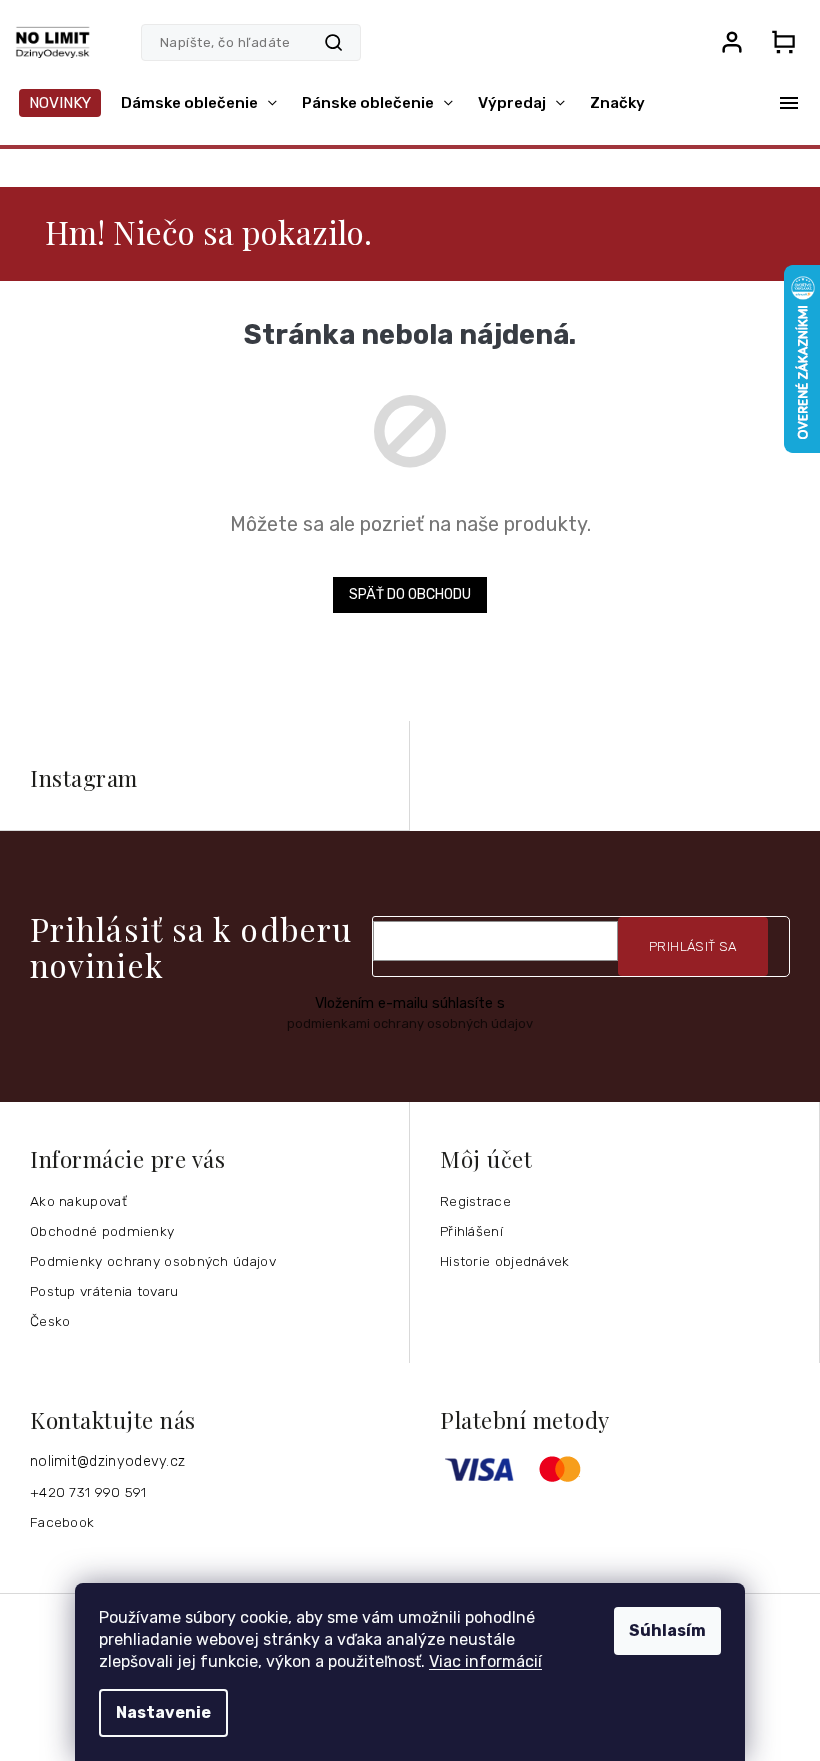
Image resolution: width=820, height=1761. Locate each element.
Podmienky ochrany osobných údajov (153, 1261)
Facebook (62, 1522)
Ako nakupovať (78, 1201)
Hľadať (333, 42)
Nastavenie (163, 1712)
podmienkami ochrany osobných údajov (410, 1023)
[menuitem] (60, 103)
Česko (50, 1321)
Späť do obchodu (410, 594)
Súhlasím (667, 1630)
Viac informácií (485, 1661)
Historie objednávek (505, 1261)
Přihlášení (471, 1231)
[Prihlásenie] (732, 42)
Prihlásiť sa (693, 946)
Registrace (475, 1201)
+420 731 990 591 (88, 1492)
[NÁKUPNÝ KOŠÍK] (783, 42)
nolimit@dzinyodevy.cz (107, 1461)
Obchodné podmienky (102, 1231)
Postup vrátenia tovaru (104, 1291)
